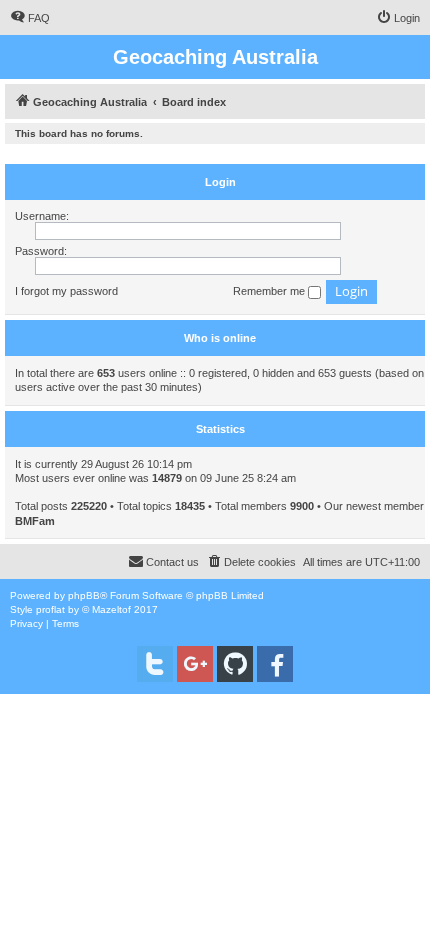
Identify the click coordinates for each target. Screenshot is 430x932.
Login (220, 182)
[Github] (235, 664)
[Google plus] (195, 664)
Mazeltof (111, 609)
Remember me (270, 291)
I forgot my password (66, 291)
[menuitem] (30, 18)
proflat (50, 609)
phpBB (84, 595)
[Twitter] (155, 664)
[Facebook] (275, 664)
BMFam (35, 521)
